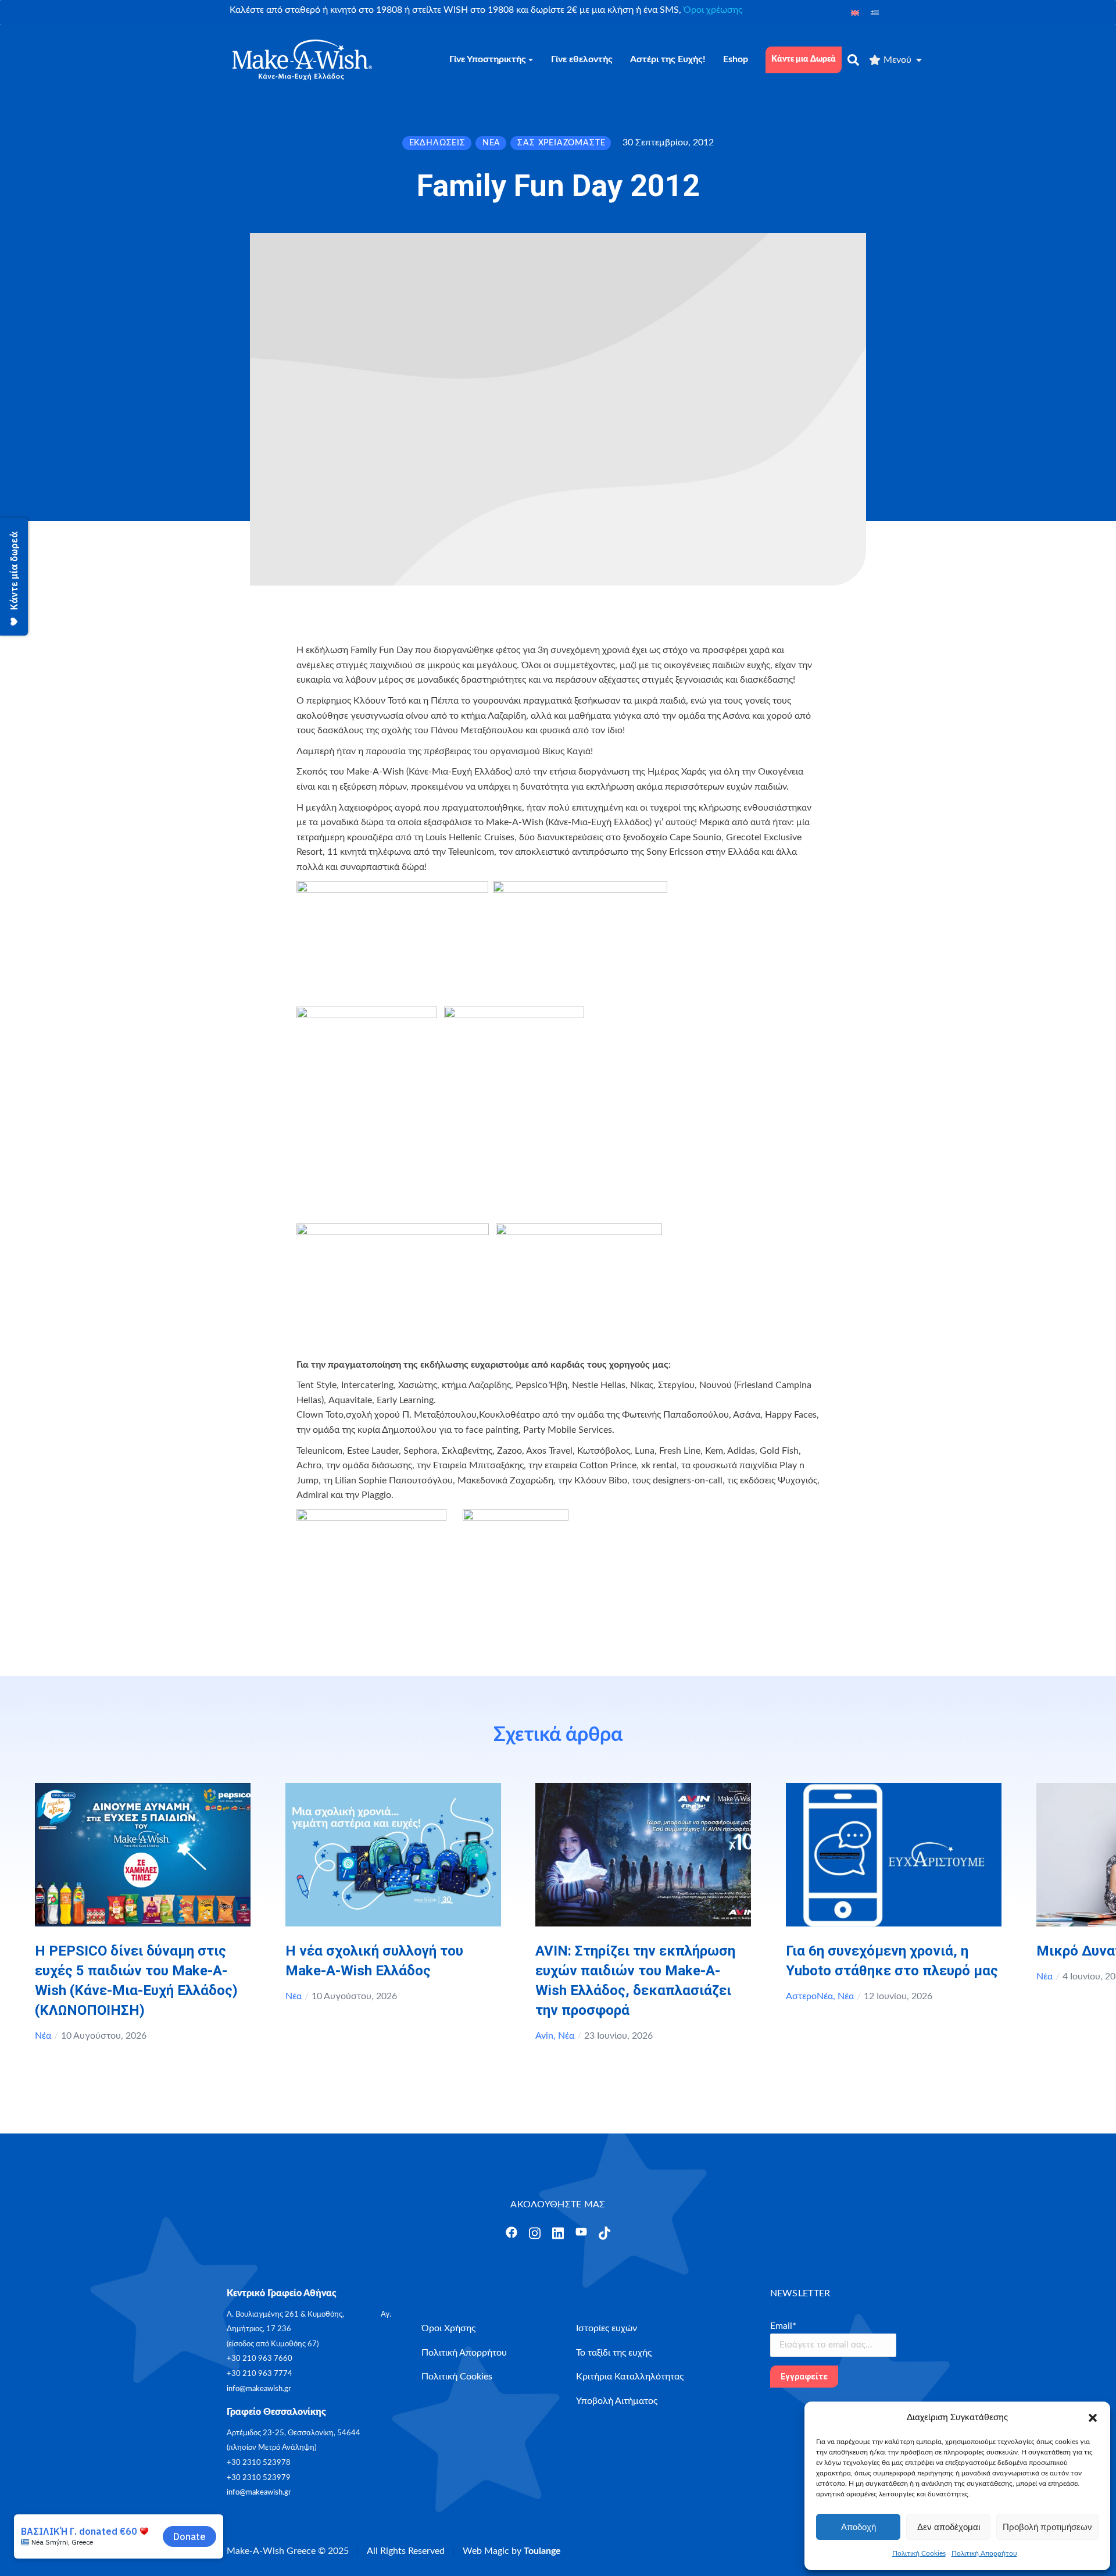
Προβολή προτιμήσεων (1047, 2527)
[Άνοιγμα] (512, 2232)
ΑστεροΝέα (809, 1996)
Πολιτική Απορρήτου (984, 2553)
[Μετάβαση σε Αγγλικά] (855, 13)
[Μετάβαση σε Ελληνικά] (875, 13)
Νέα (43, 2036)
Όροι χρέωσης (713, 10)
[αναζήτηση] (853, 60)
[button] (1093, 2418)
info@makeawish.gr (259, 2389)
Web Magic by (512, 2551)
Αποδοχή (859, 2527)
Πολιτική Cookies (919, 2553)
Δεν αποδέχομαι (949, 2527)
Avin (544, 2036)
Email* (783, 2326)
